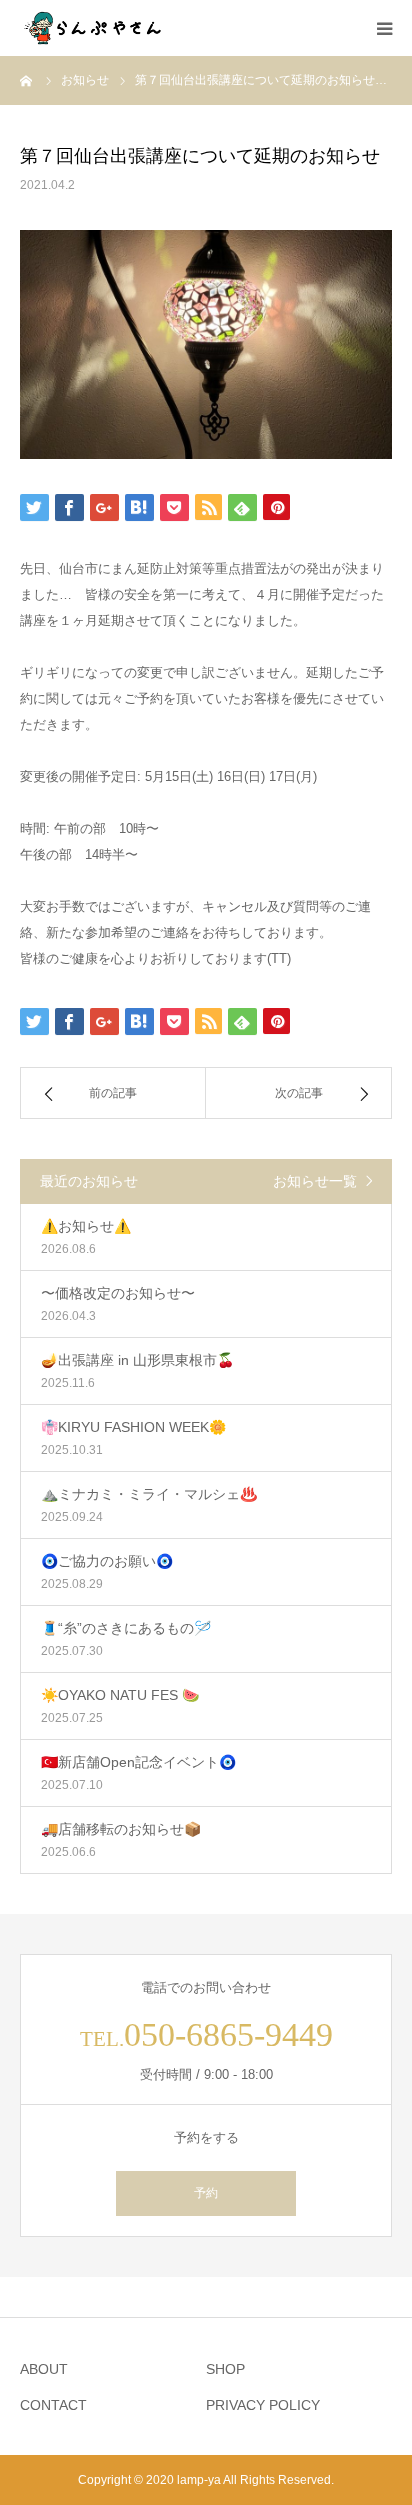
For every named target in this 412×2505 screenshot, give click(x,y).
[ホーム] (27, 80)
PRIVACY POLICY (263, 2405)
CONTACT (53, 2405)
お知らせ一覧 (315, 1181)
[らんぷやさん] (95, 28)
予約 (206, 2193)
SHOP (225, 2369)
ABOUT (44, 2369)
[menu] (384, 28)
